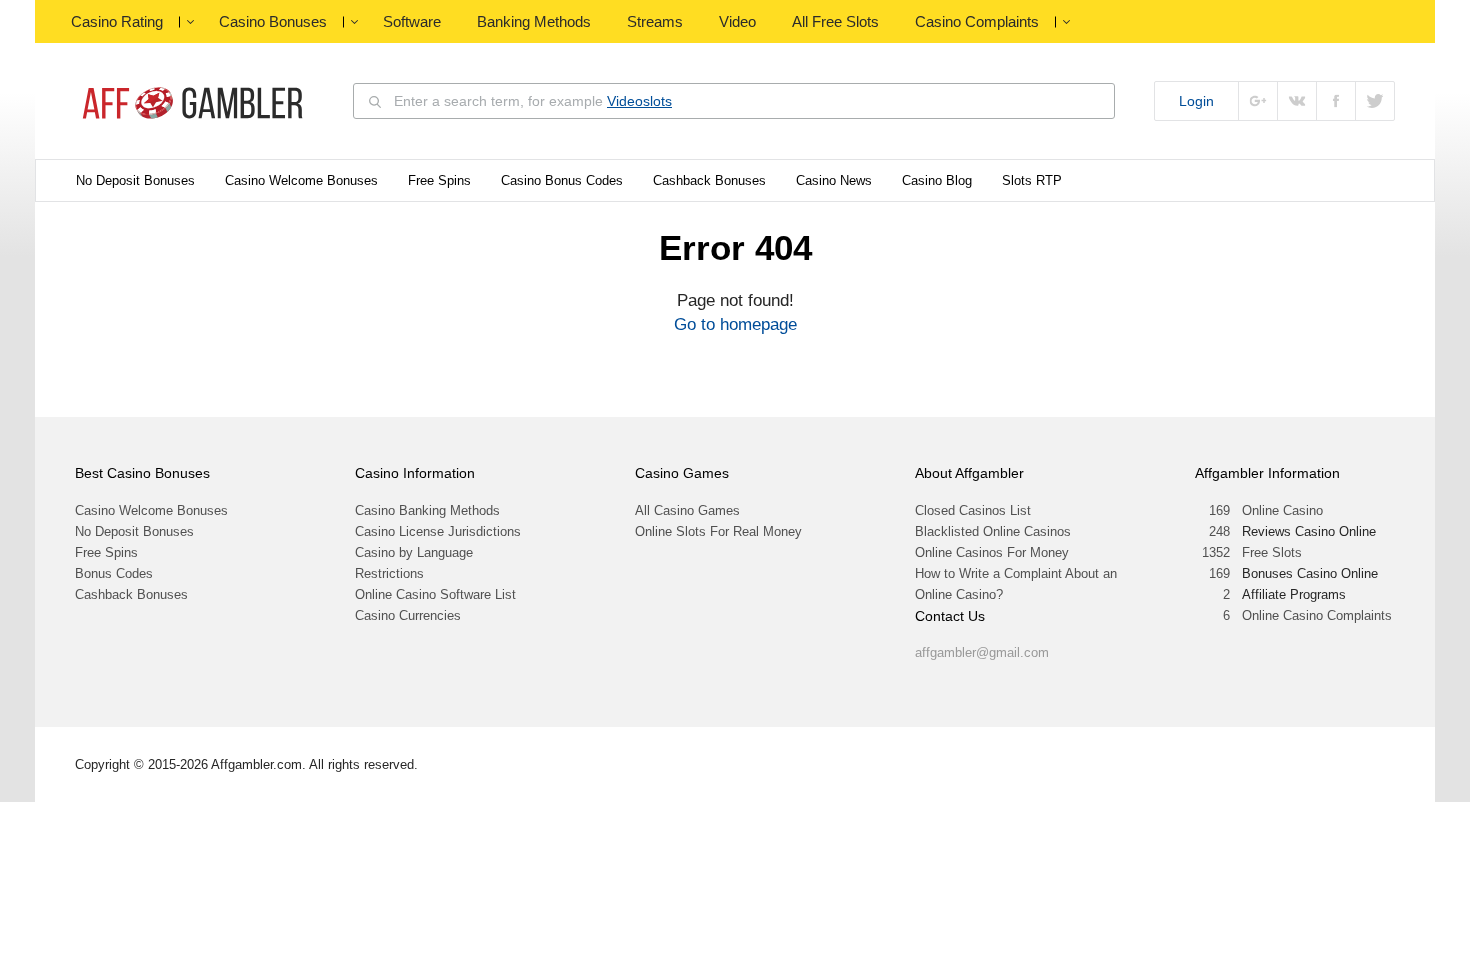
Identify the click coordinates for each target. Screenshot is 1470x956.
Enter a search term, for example (533, 101)
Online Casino (1282, 510)
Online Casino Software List (435, 594)
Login (1196, 101)
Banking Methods (534, 21)
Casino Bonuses (273, 21)
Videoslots (639, 101)
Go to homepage (735, 324)
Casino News (834, 180)
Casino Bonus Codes (562, 180)
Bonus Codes (114, 573)
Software (412, 21)
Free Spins (439, 180)
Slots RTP (1032, 180)
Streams (655, 21)
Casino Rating (117, 21)
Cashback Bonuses (709, 180)
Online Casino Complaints (1317, 615)
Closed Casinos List (973, 510)
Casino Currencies (408, 615)
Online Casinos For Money (992, 552)
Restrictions (389, 573)
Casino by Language (414, 552)
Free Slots (1272, 552)
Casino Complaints (977, 21)
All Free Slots (835, 21)
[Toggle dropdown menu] (190, 22)
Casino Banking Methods (427, 510)
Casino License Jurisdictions (438, 531)
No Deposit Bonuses (135, 180)
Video (737, 21)
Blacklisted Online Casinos (993, 531)
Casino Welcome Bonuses (301, 180)
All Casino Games (687, 510)
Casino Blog (937, 180)
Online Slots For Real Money (718, 531)
